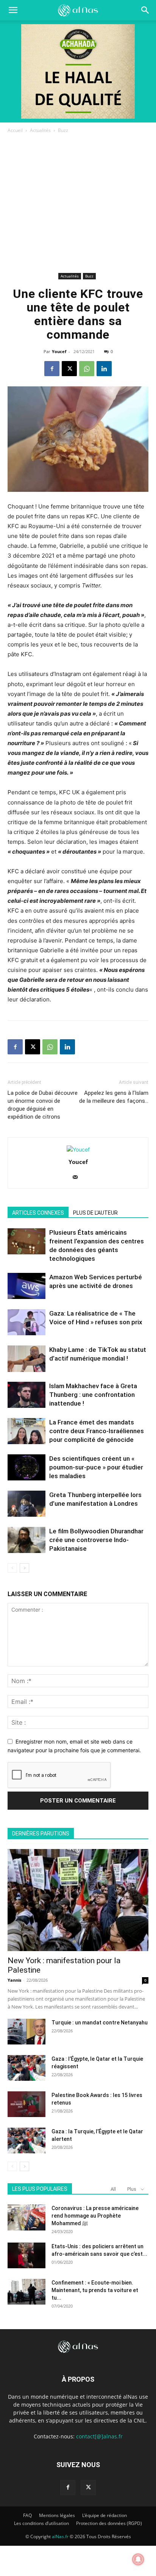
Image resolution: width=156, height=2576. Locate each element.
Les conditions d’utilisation (41, 2523)
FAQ (27, 2515)
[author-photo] (78, 1149)
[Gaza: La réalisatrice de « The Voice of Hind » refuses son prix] (27, 1322)
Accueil (15, 130)
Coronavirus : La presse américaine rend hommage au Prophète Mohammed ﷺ (95, 2216)
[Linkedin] (104, 369)
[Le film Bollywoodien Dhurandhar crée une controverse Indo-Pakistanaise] (27, 1540)
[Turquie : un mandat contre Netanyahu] (27, 2032)
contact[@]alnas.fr (99, 2436)
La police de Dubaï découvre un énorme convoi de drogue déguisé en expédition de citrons (43, 1105)
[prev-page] (12, 1568)
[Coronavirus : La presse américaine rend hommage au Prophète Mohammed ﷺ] (27, 2217)
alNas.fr (60, 2536)
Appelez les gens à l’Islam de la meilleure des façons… (114, 1097)
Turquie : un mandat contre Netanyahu (100, 2023)
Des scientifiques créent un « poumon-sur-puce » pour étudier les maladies (96, 1467)
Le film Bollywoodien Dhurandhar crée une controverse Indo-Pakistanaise (96, 1540)
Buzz (63, 130)
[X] (69, 369)
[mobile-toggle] (13, 10)
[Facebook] (52, 369)
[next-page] (24, 1568)
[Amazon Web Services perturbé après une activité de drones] (27, 1286)
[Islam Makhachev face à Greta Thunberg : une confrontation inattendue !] (27, 1395)
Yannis (14, 1980)
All (113, 2189)
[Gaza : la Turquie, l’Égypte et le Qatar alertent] (27, 2141)
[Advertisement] (78, 204)
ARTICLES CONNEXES (38, 1213)
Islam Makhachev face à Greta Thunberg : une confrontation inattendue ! (93, 1395)
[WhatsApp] (87, 369)
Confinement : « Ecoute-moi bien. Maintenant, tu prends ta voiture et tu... (95, 2290)
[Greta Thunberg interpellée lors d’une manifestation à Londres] (27, 1504)
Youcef (59, 351)
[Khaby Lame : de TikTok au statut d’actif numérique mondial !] (27, 1359)
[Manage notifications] (138, 2559)
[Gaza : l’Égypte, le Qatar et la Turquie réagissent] (27, 2068)
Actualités (40, 130)
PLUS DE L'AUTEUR (95, 1213)
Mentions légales (57, 2515)
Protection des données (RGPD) (109, 2523)
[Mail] (78, 1178)
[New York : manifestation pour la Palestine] (78, 1900)
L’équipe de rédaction (105, 2515)
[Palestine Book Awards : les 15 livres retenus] (27, 2104)
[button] (145, 10)
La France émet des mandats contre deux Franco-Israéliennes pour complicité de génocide (97, 1431)
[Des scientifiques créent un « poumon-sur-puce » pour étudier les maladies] (27, 1467)
